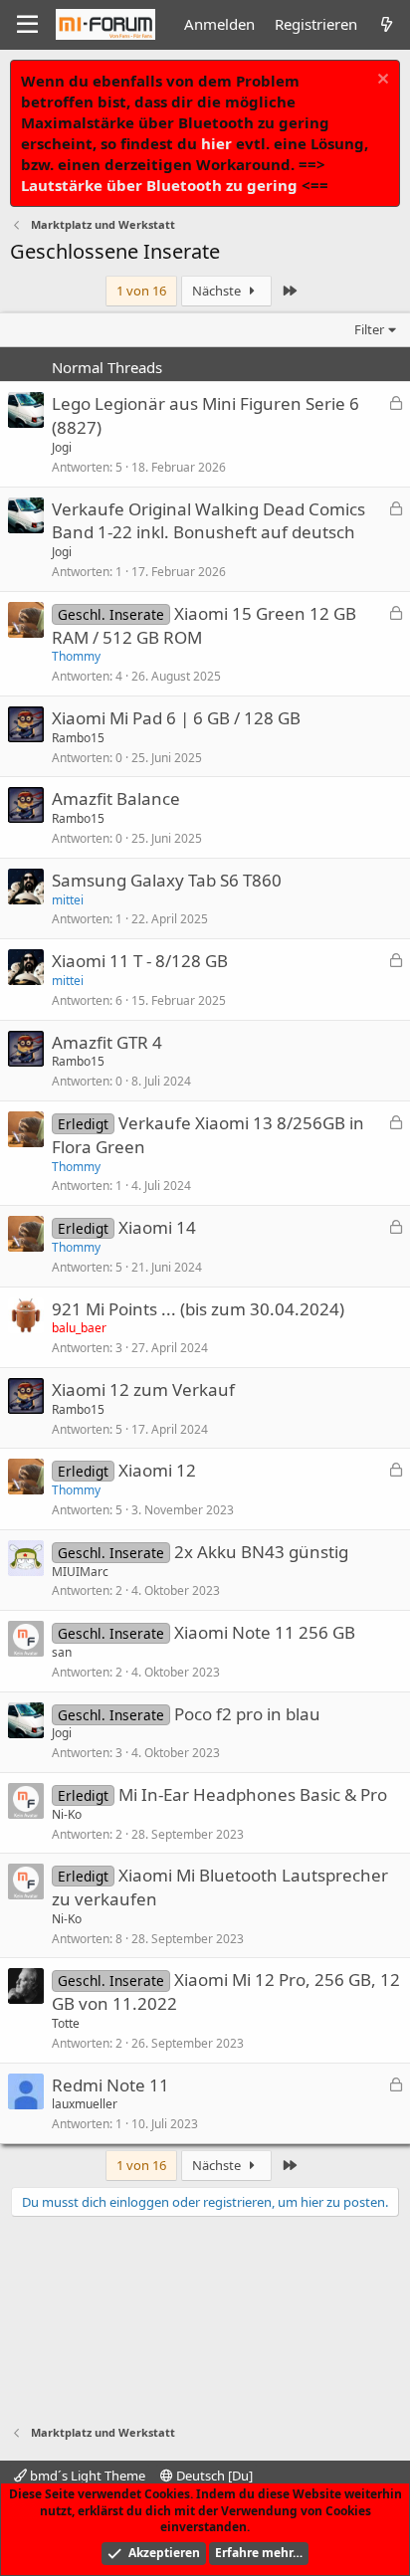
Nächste (218, 291)
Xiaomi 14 (157, 1227)
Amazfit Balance (116, 798)
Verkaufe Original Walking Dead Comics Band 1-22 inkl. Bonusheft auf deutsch (208, 521)
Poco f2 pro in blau (247, 1714)
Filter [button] (369, 329)
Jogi (62, 447)
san (62, 1652)
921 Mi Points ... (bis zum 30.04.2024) (198, 1309)
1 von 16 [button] (141, 291)
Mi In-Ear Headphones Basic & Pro (253, 1794)
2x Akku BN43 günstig (261, 1552)
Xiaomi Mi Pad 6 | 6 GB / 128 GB (176, 718)
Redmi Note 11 (110, 2085)
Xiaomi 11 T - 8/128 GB (140, 961)
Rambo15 (78, 738)
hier (216, 143)
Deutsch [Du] (213, 2476)
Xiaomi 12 (157, 1470)
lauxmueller (85, 2104)
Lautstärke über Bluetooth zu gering (159, 185)
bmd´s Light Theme (86, 2476)
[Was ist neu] (387, 24)
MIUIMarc (80, 1572)
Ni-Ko (67, 1814)
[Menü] (27, 25)
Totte (66, 2023)
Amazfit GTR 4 (107, 1042)
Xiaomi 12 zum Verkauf (143, 1389)
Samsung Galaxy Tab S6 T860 (167, 880)
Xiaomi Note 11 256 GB (265, 1632)
